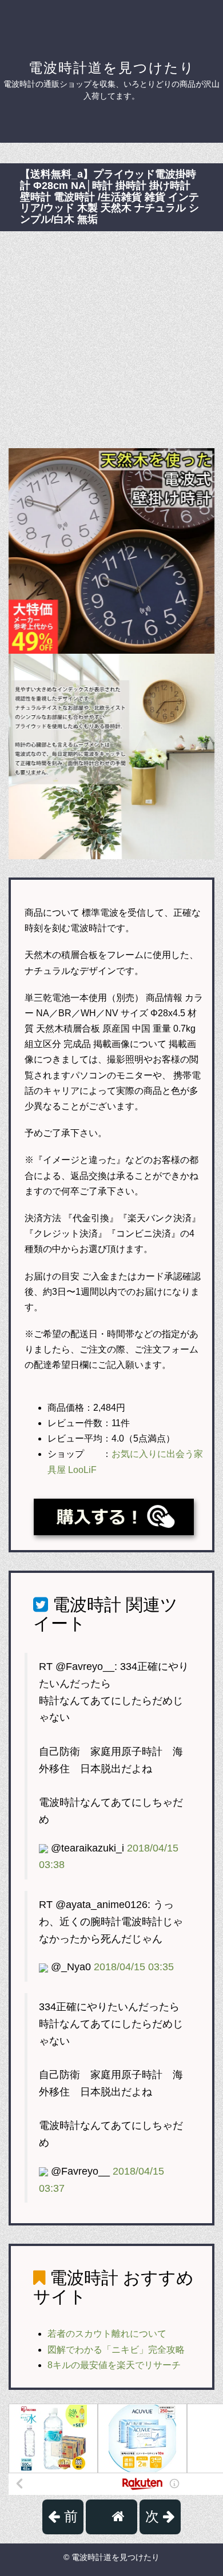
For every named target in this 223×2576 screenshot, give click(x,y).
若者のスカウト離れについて (107, 2334)
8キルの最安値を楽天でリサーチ (114, 2365)
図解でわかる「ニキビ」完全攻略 (116, 2350)
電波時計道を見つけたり (112, 68)
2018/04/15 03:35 (134, 1967)
